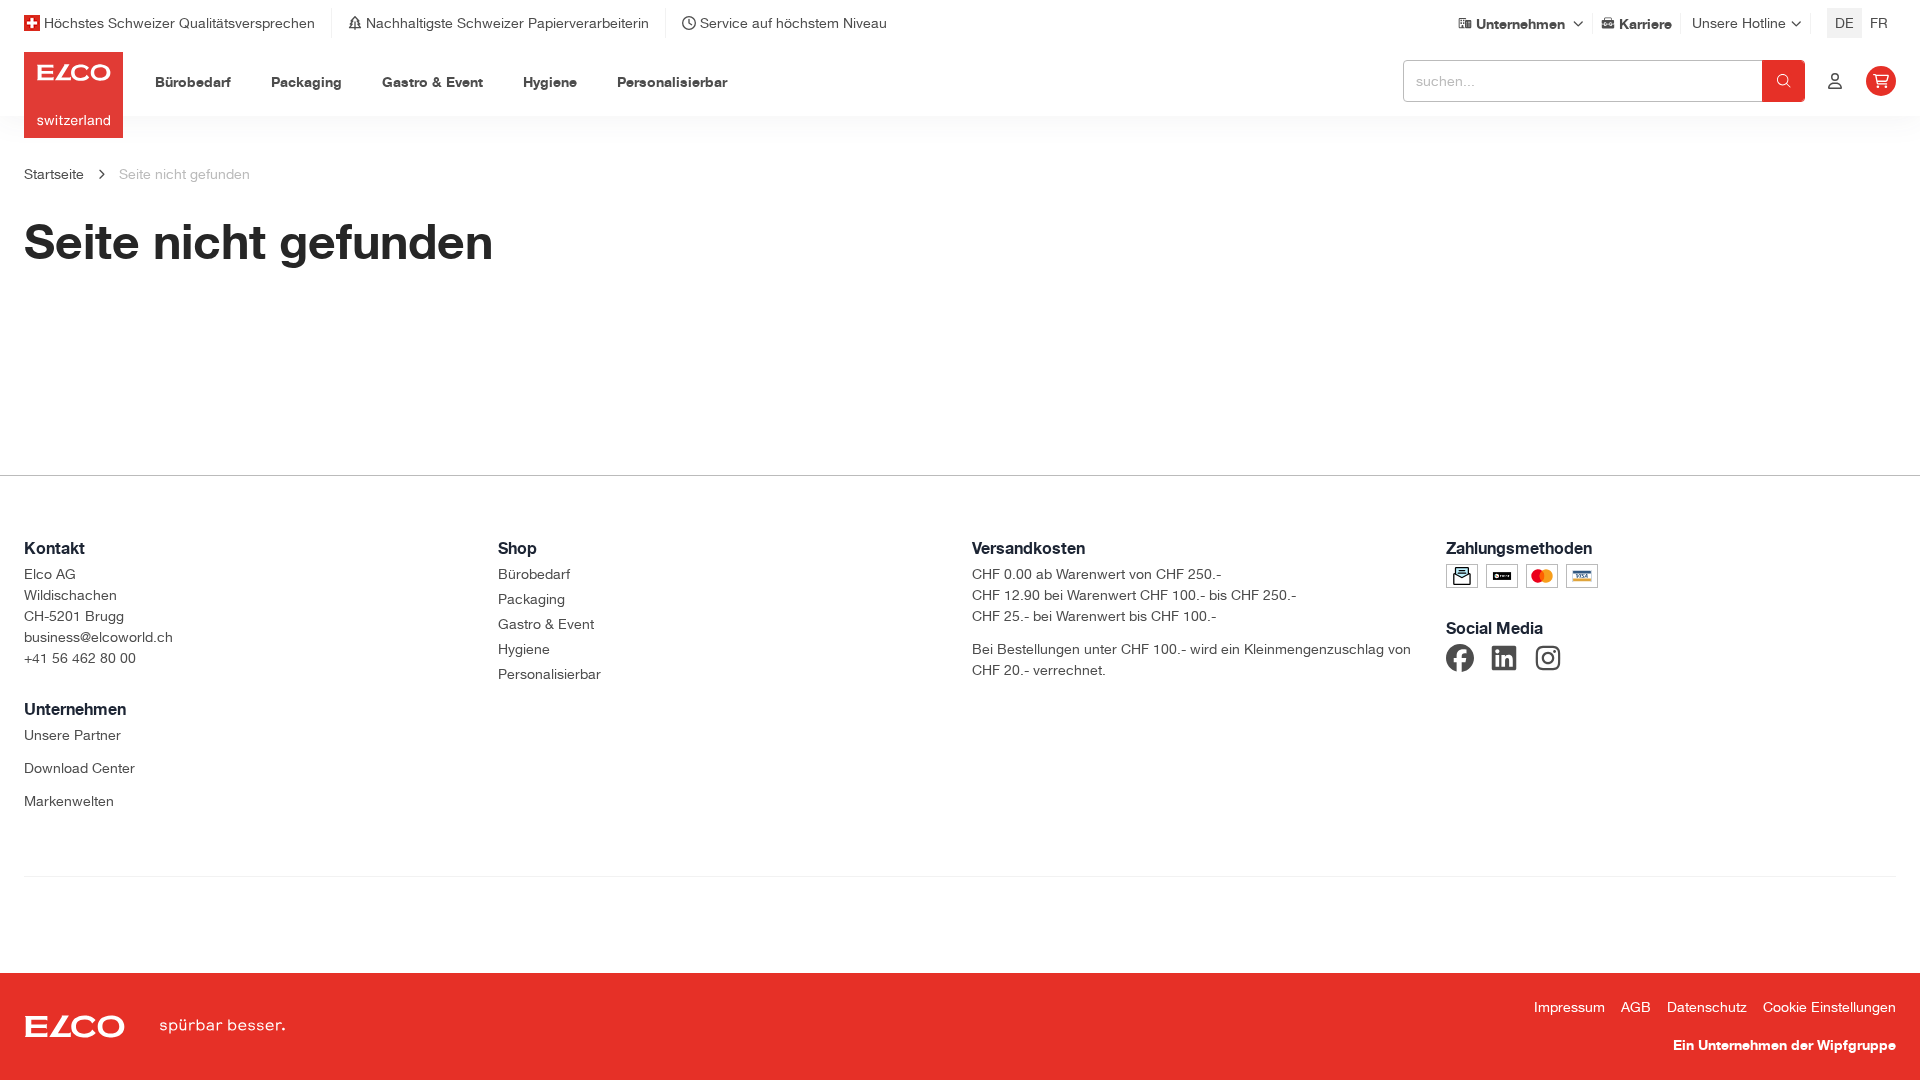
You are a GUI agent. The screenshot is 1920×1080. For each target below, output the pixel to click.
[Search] (1783, 81)
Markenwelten (69, 801)
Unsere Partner (72, 735)
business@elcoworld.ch (98, 637)
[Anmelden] (1835, 81)
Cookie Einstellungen (1829, 1007)
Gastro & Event (546, 624)
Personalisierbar (549, 674)
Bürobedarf (534, 574)
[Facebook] (1460, 661)
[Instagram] (1548, 661)
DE (1844, 23)
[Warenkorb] (1881, 81)
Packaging (531, 599)
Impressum (1569, 1007)
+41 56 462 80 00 (80, 658)
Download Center (79, 768)
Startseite (54, 174)
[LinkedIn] (1504, 661)
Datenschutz (1707, 1007)
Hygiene (524, 649)
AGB (1636, 1007)
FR (1879, 23)
